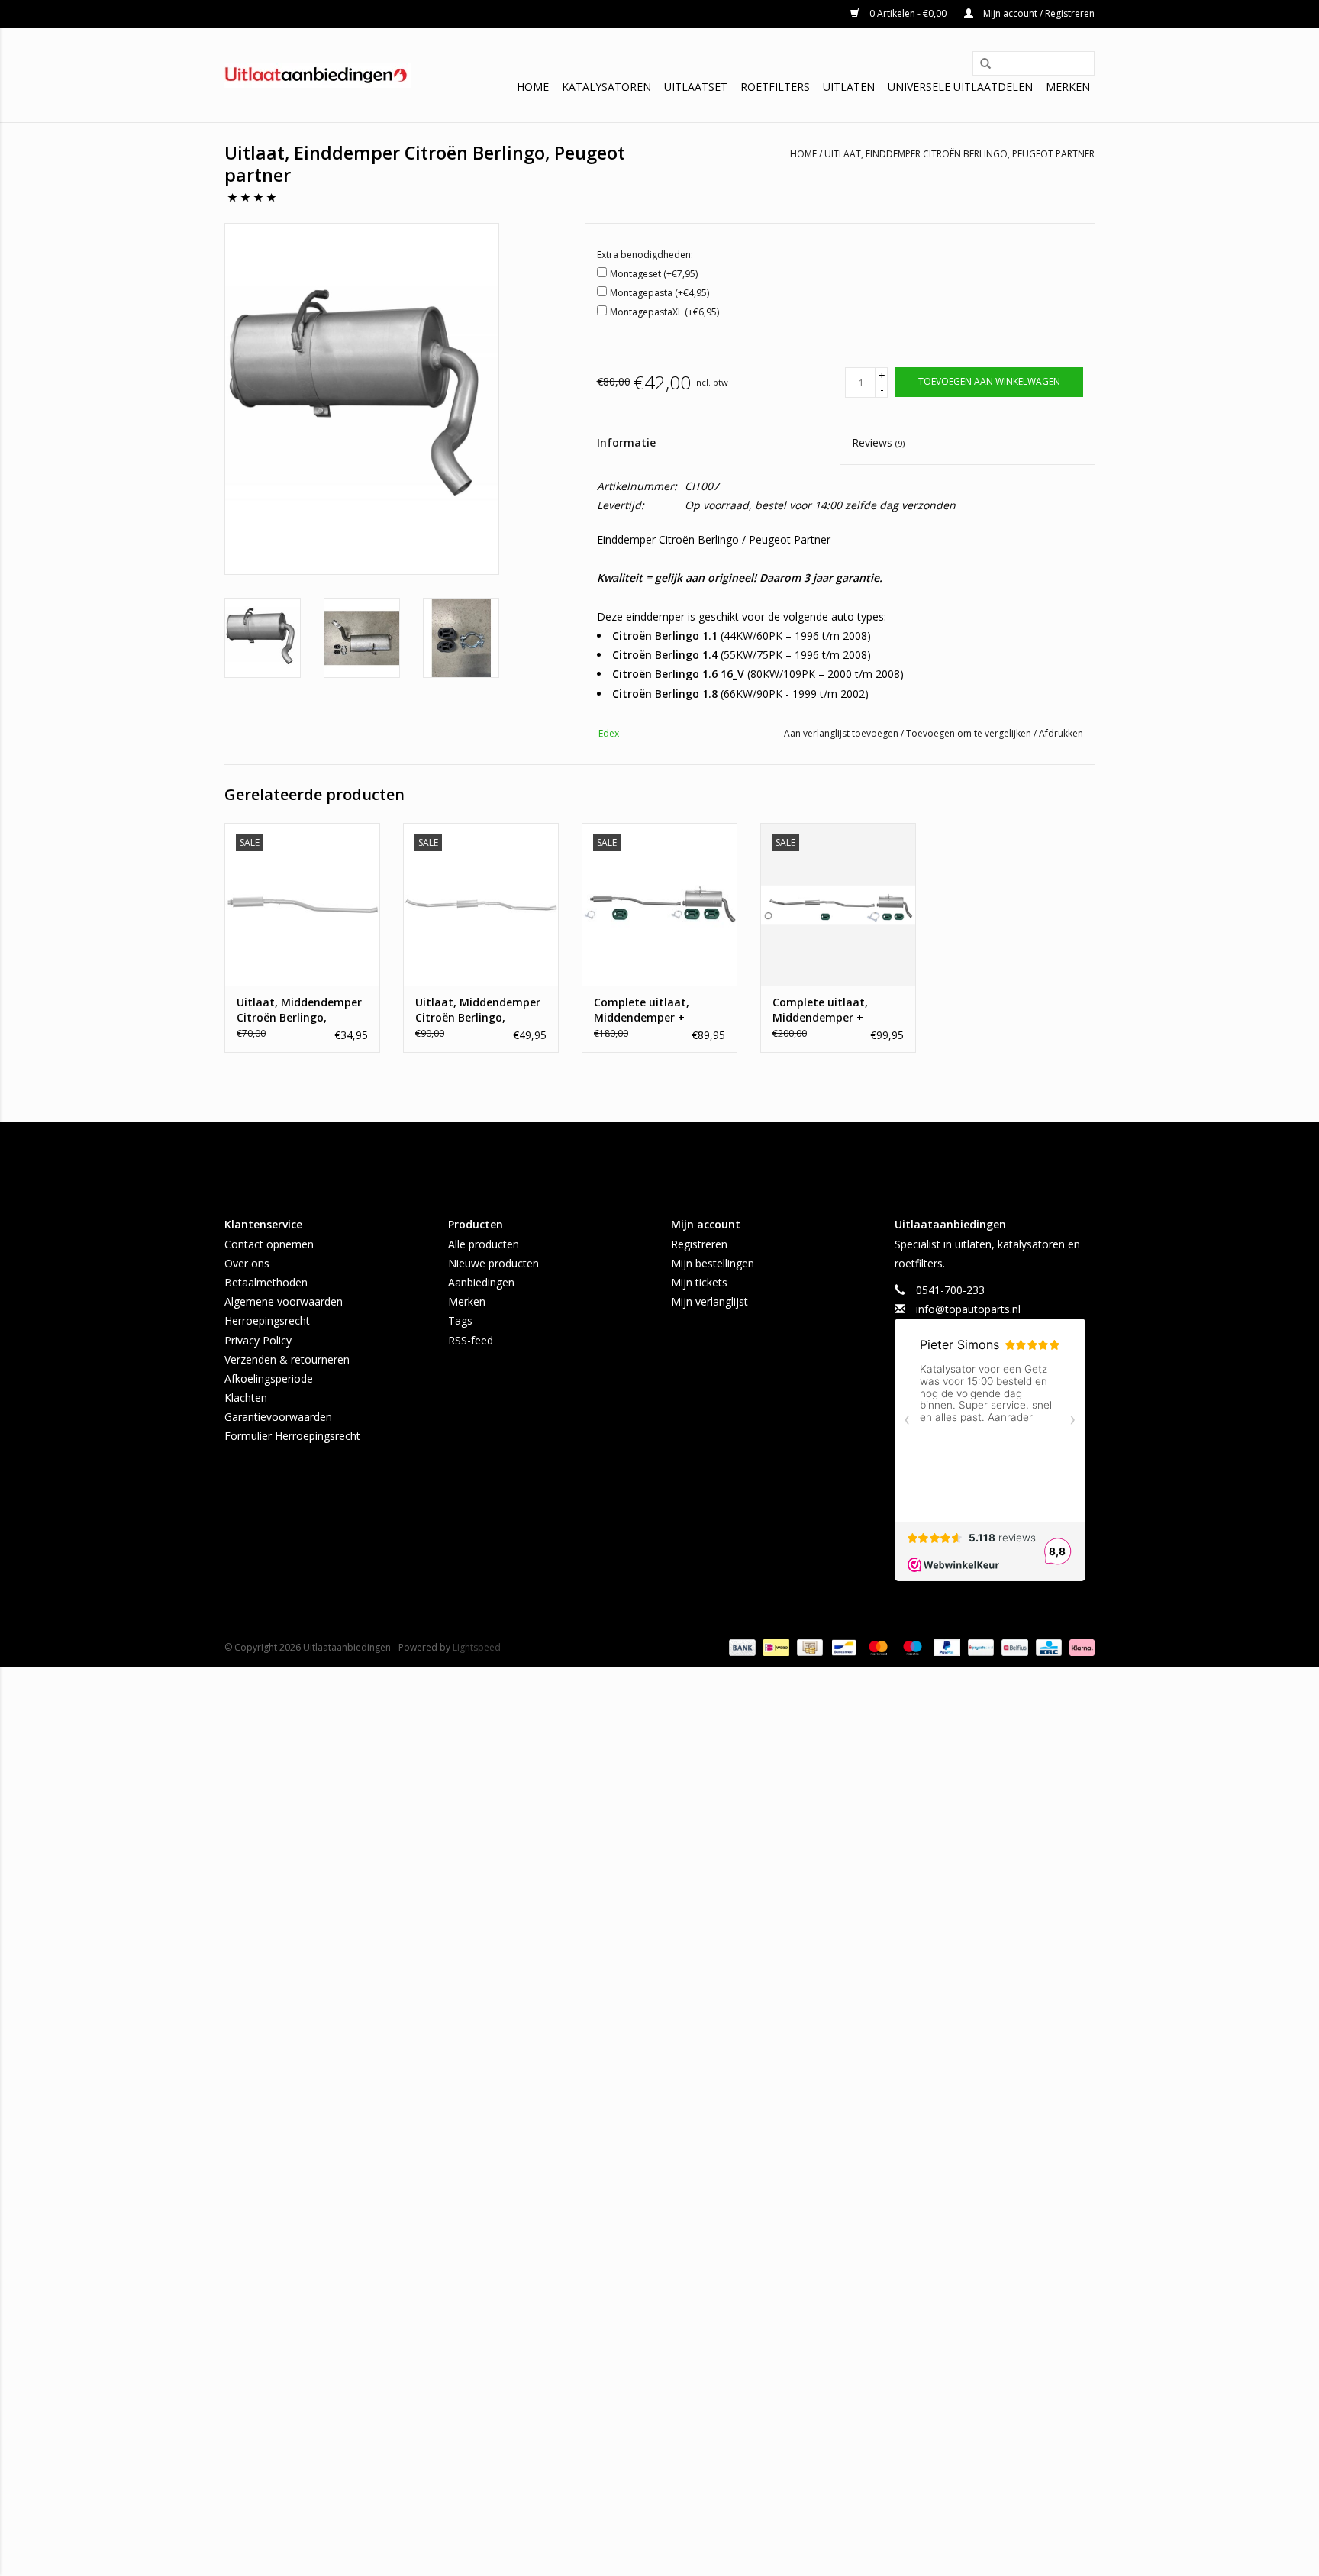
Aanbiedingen (481, 1282)
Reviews (878, 442)
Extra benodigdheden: (645, 255)
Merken (1068, 87)
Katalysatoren (606, 87)
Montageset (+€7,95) (654, 274)
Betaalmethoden (266, 1282)
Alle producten (484, 1244)
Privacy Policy (258, 1340)
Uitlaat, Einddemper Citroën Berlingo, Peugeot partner (959, 154)
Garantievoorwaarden (278, 1417)
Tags (460, 1320)
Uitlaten (849, 87)
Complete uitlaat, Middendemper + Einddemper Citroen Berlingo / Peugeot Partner (826, 1010)
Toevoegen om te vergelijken (970, 733)
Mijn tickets (699, 1282)
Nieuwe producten (493, 1263)
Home (533, 87)
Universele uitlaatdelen (960, 87)
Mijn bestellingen (713, 1263)
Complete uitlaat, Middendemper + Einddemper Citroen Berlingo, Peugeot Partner (647, 1010)
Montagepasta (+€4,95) (659, 293)
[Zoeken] (980, 64)
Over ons (247, 1263)
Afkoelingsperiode (269, 1378)
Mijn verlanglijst (709, 1301)
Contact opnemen (269, 1244)
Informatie (626, 442)
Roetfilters (775, 87)
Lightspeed (477, 1647)
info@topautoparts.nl (968, 1309)
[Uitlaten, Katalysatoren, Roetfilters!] (318, 76)
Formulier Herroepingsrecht (292, 1436)
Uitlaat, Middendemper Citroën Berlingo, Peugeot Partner (299, 1010)
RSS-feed (471, 1340)
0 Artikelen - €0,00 (908, 13)
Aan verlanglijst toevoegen (842, 733)
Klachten (246, 1398)
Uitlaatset (696, 87)
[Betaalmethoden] (741, 1647)
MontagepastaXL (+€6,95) (664, 312)
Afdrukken (1061, 733)
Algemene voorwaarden (284, 1301)
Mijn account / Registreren (1038, 13)
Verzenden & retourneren (287, 1359)
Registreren (699, 1244)
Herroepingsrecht (267, 1320)
